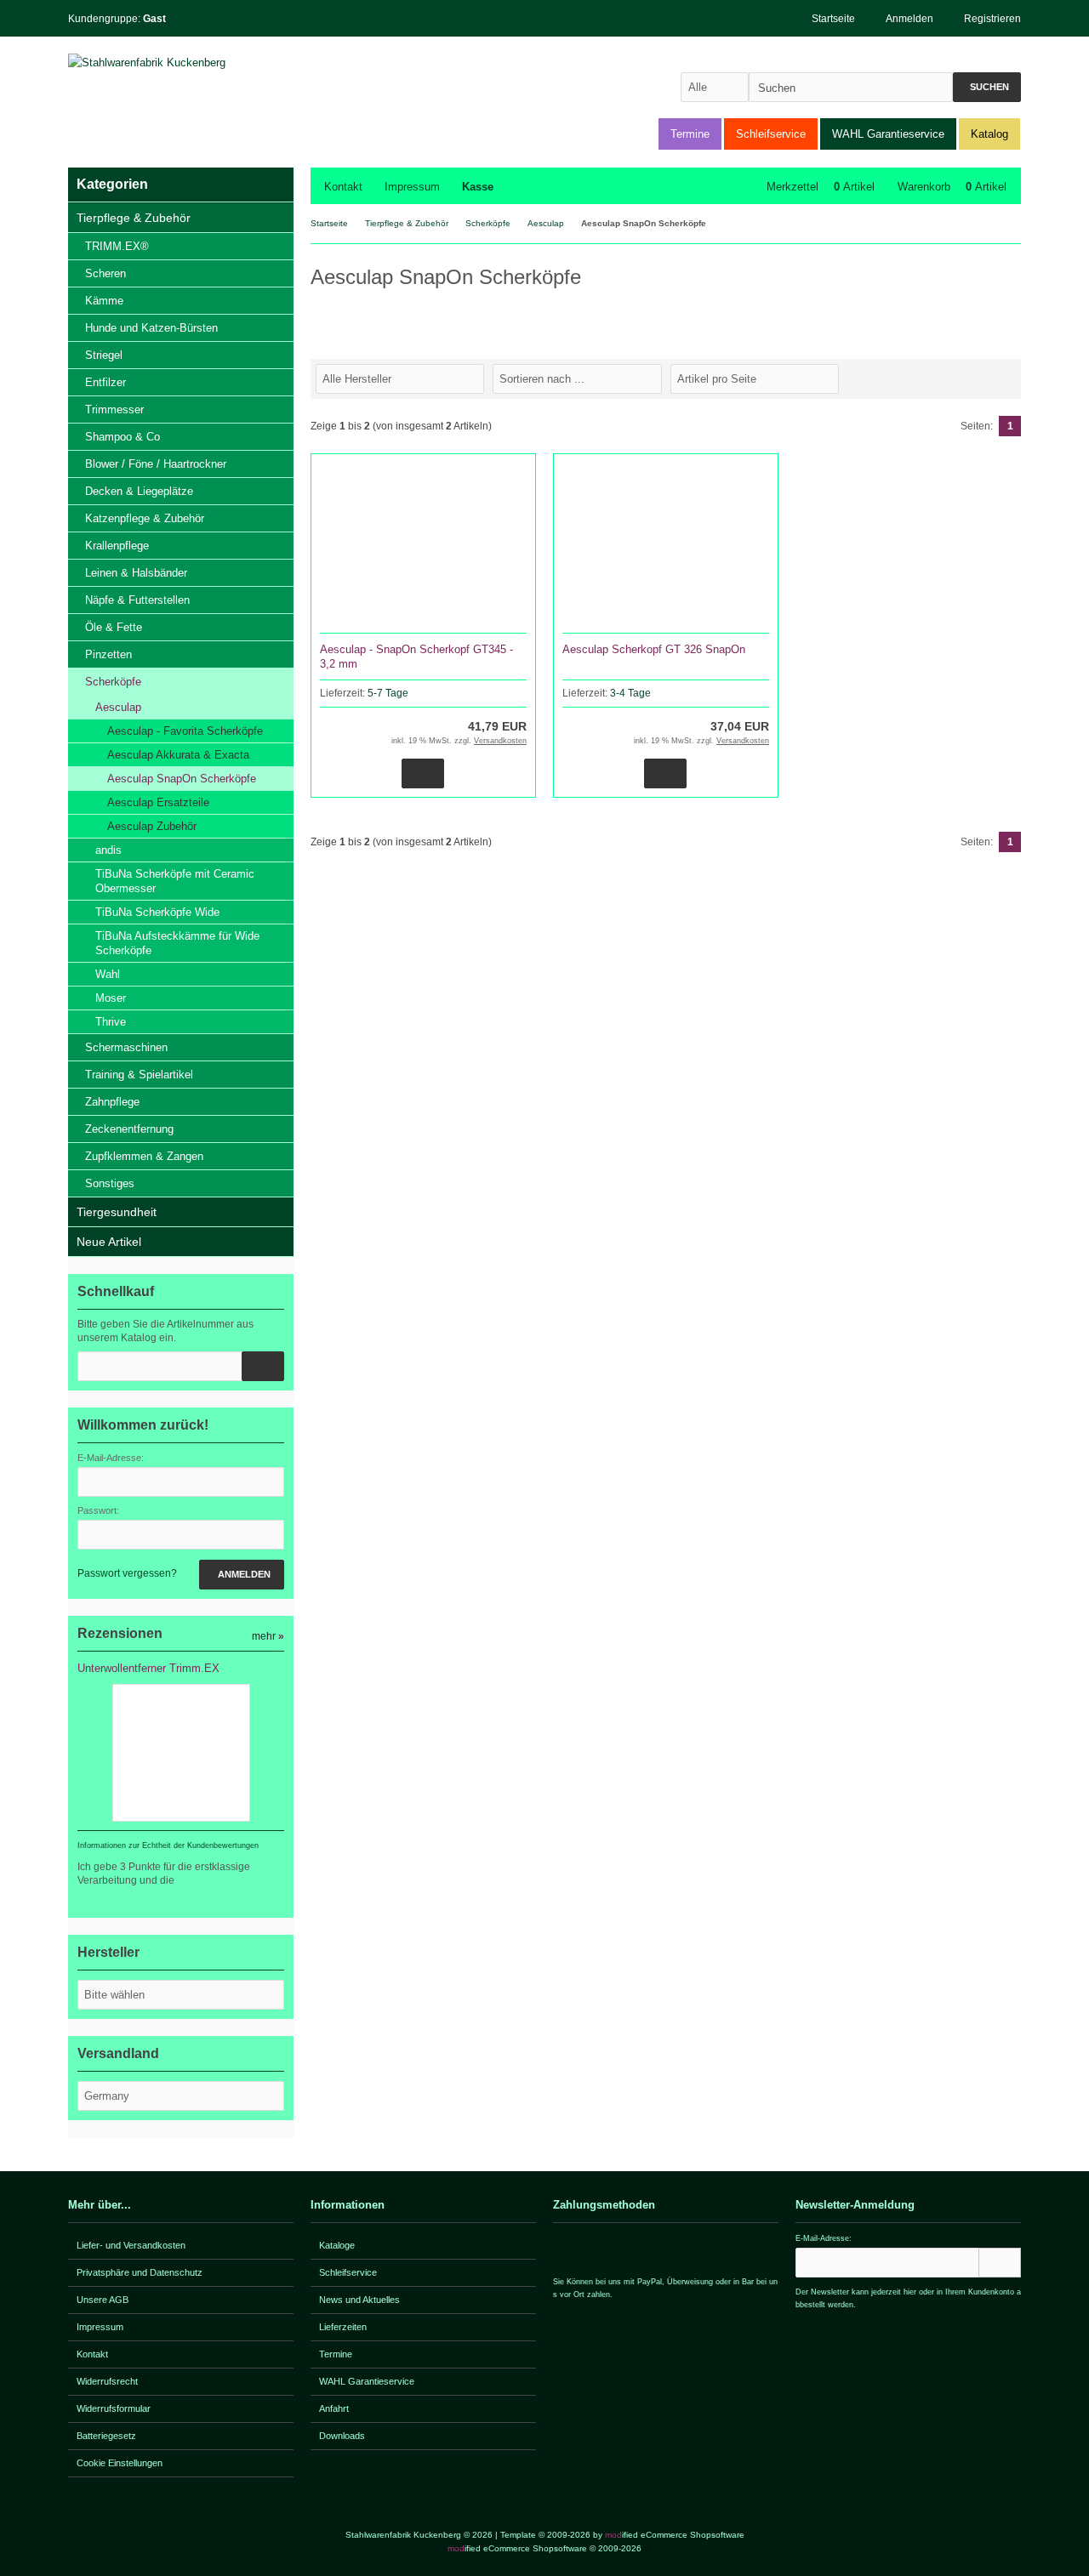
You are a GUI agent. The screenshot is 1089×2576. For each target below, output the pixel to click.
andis (108, 850)
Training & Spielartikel (139, 1075)
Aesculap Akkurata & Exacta (178, 755)
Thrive (111, 1022)
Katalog (989, 134)
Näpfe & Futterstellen (137, 600)
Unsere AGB (103, 2300)
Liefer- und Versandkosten (131, 2245)
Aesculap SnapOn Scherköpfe (182, 779)
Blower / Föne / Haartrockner (156, 464)
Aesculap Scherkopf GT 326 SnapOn (654, 649)
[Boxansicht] (1003, 378)
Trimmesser (114, 409)
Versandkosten (500, 741)
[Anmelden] (1000, 2263)
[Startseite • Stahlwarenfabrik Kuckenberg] (181, 63)
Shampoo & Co (123, 437)
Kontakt (343, 187)
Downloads (342, 2436)
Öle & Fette (114, 627)
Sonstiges (110, 1183)
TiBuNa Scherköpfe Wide (157, 912)
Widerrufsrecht (107, 2381)
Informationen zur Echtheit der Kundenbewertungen (168, 1845)
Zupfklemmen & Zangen (144, 1156)
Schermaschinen (126, 1047)
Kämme (104, 301)
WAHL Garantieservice (888, 134)
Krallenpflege (117, 546)
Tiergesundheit (117, 1212)
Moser (111, 998)
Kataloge (337, 2245)
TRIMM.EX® (117, 246)
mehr (268, 1636)
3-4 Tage (630, 693)
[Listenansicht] (1012, 378)
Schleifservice (771, 134)
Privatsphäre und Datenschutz (140, 2272)
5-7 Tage (388, 693)
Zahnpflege (112, 1102)
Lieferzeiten (343, 2327)
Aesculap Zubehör (152, 826)
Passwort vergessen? (127, 1573)
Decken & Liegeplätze (139, 491)
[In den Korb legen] (263, 1366)
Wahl (108, 974)
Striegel (104, 355)
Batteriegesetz (106, 2436)
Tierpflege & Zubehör (134, 218)
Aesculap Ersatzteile (158, 802)
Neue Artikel (109, 1242)
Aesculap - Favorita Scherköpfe (185, 731)
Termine (690, 134)
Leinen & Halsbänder (136, 573)
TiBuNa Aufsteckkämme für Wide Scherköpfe (177, 943)
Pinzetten (108, 654)
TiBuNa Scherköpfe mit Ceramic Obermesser (175, 881)
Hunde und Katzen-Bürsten (151, 328)
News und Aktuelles (359, 2300)
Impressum (412, 187)
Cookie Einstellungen (120, 2463)
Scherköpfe (113, 682)
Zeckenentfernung (129, 1129)
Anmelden (242, 1575)
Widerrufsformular (114, 2408)
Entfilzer (105, 382)
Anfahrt (334, 2408)
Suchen (987, 87)
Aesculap (118, 707)
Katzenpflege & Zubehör (145, 518)
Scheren (105, 273)
